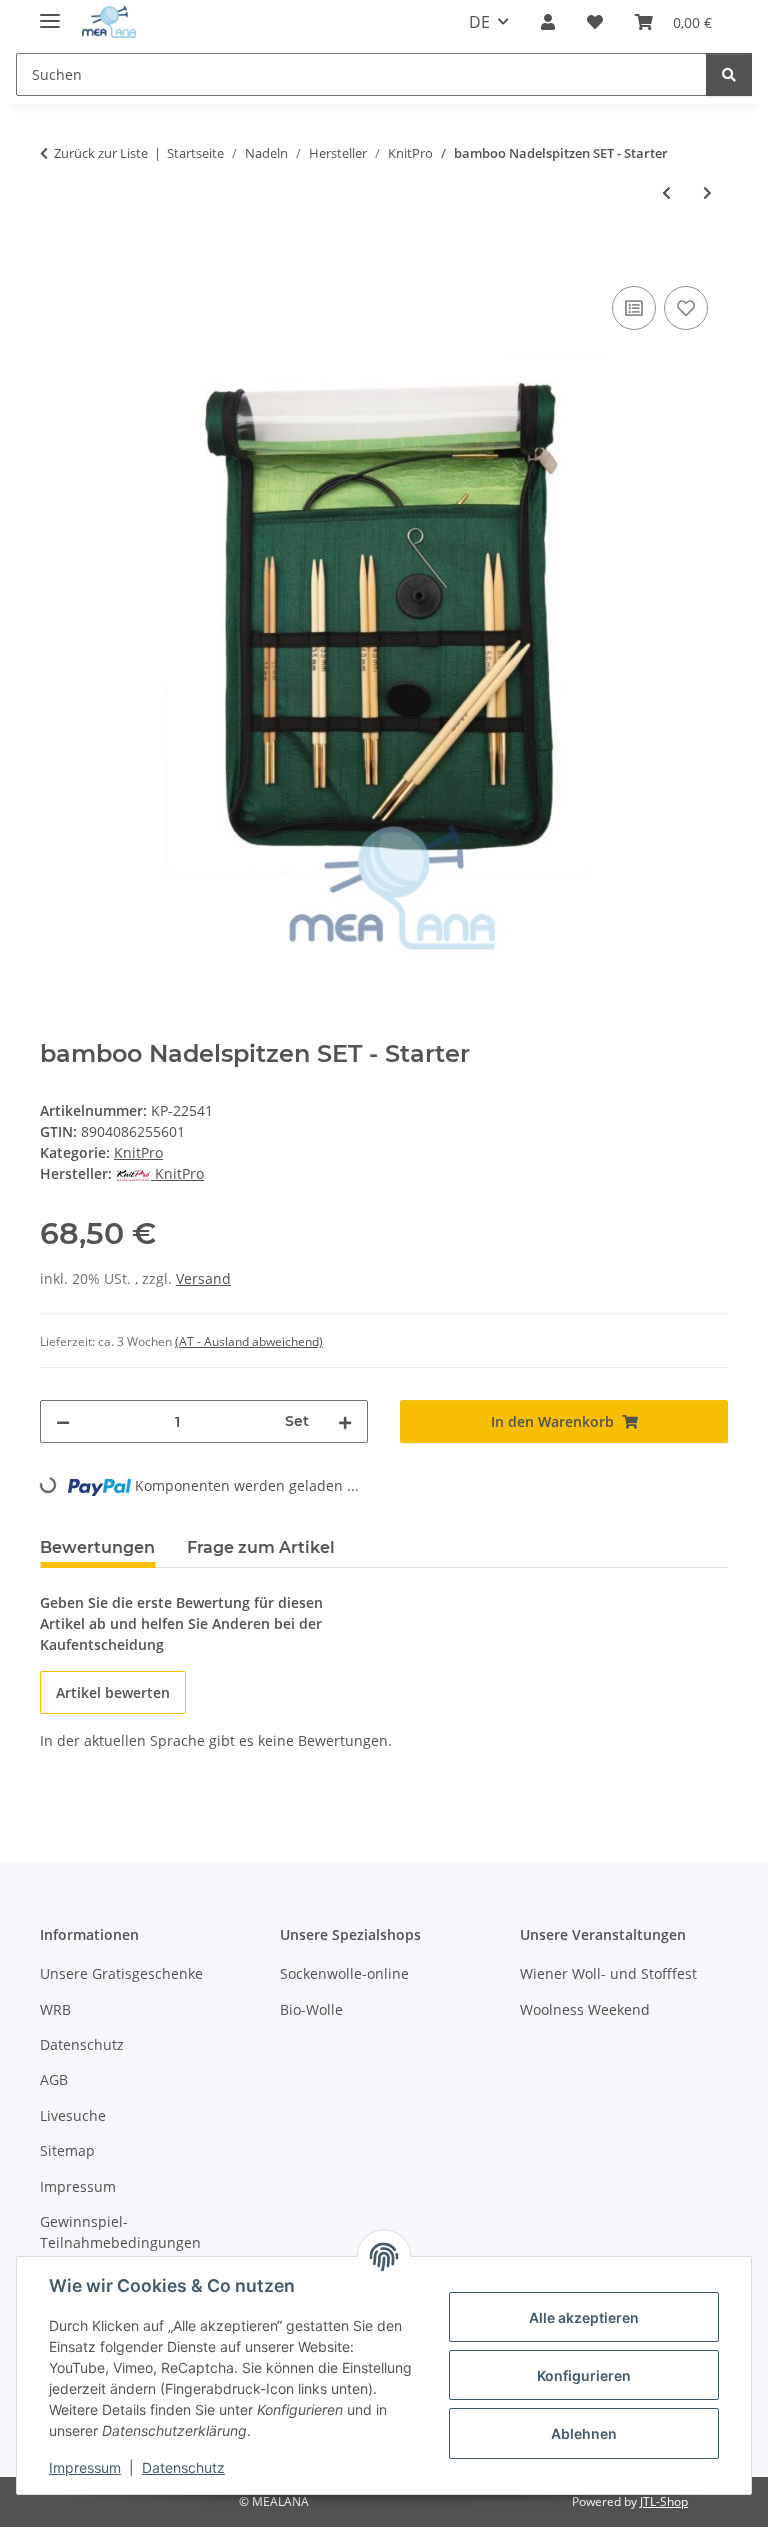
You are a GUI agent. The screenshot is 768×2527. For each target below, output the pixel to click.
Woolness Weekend (585, 2009)
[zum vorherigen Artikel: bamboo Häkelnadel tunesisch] (666, 192)
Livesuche (73, 2115)
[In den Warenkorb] (56, 259)
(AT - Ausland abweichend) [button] (249, 1341)
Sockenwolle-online (344, 1973)
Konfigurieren (584, 2375)
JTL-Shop (664, 2501)
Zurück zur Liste (101, 153)
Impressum (85, 2467)
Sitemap (67, 2150)
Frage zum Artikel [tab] (261, 1547)
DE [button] (479, 22)
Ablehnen (584, 2433)
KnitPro (138, 1152)
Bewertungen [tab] (97, 1547)
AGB (54, 2079)
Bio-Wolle (311, 2009)
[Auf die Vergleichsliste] (634, 308)
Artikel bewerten (113, 1692)
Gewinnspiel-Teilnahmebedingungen (120, 2232)
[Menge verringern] (63, 1421)
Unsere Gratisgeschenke (121, 1973)
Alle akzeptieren (584, 2317)
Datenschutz (183, 2467)
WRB (55, 2009)
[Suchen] (729, 74)
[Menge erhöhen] (345, 1421)
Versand (203, 1278)
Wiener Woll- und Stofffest (608, 1973)
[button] (548, 22)
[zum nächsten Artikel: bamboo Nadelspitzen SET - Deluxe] (707, 192)
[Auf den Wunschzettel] (686, 308)
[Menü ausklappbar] (50, 12)
